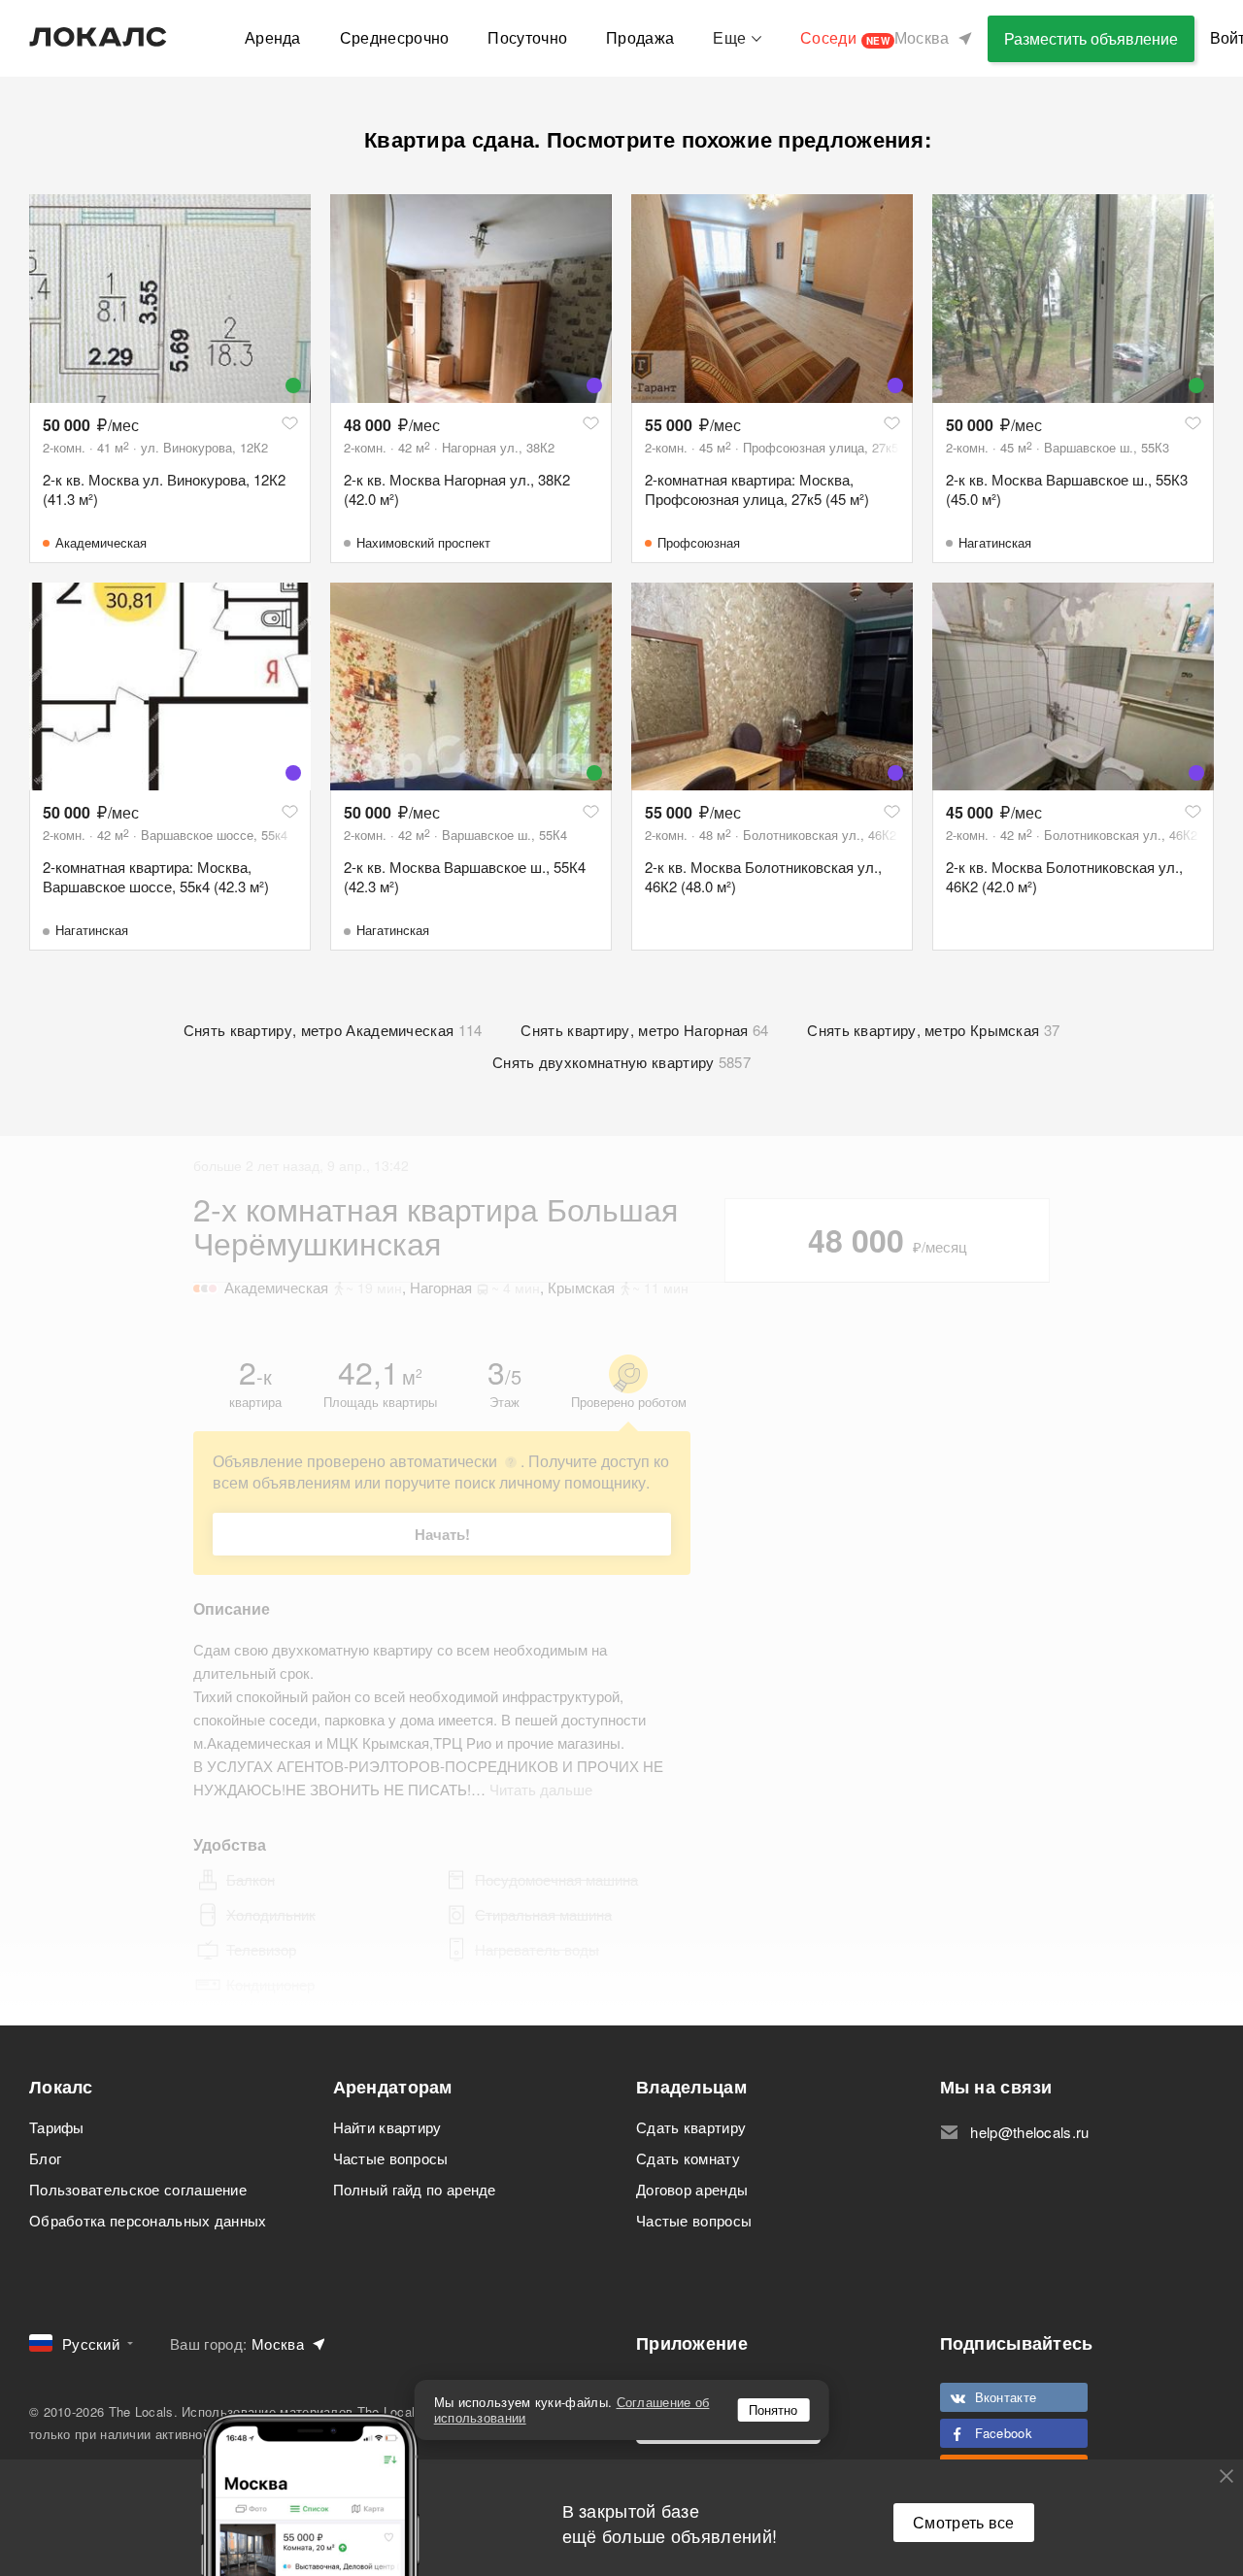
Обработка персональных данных (148, 2220)
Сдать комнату (688, 2158)
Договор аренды (692, 2189)
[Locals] (98, 37)
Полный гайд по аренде (415, 2189)
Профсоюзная (699, 542)
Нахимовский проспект (423, 542)
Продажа (640, 37)
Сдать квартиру (691, 2127)
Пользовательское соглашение (138, 2189)
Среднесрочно (395, 37)
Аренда (273, 37)
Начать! (442, 1534)
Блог (45, 2158)
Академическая (101, 542)
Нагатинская (995, 542)
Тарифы (57, 2127)
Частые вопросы (391, 2158)
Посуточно (527, 37)
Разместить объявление (1091, 38)
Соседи (845, 37)
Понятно (773, 2409)
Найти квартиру (387, 2127)
